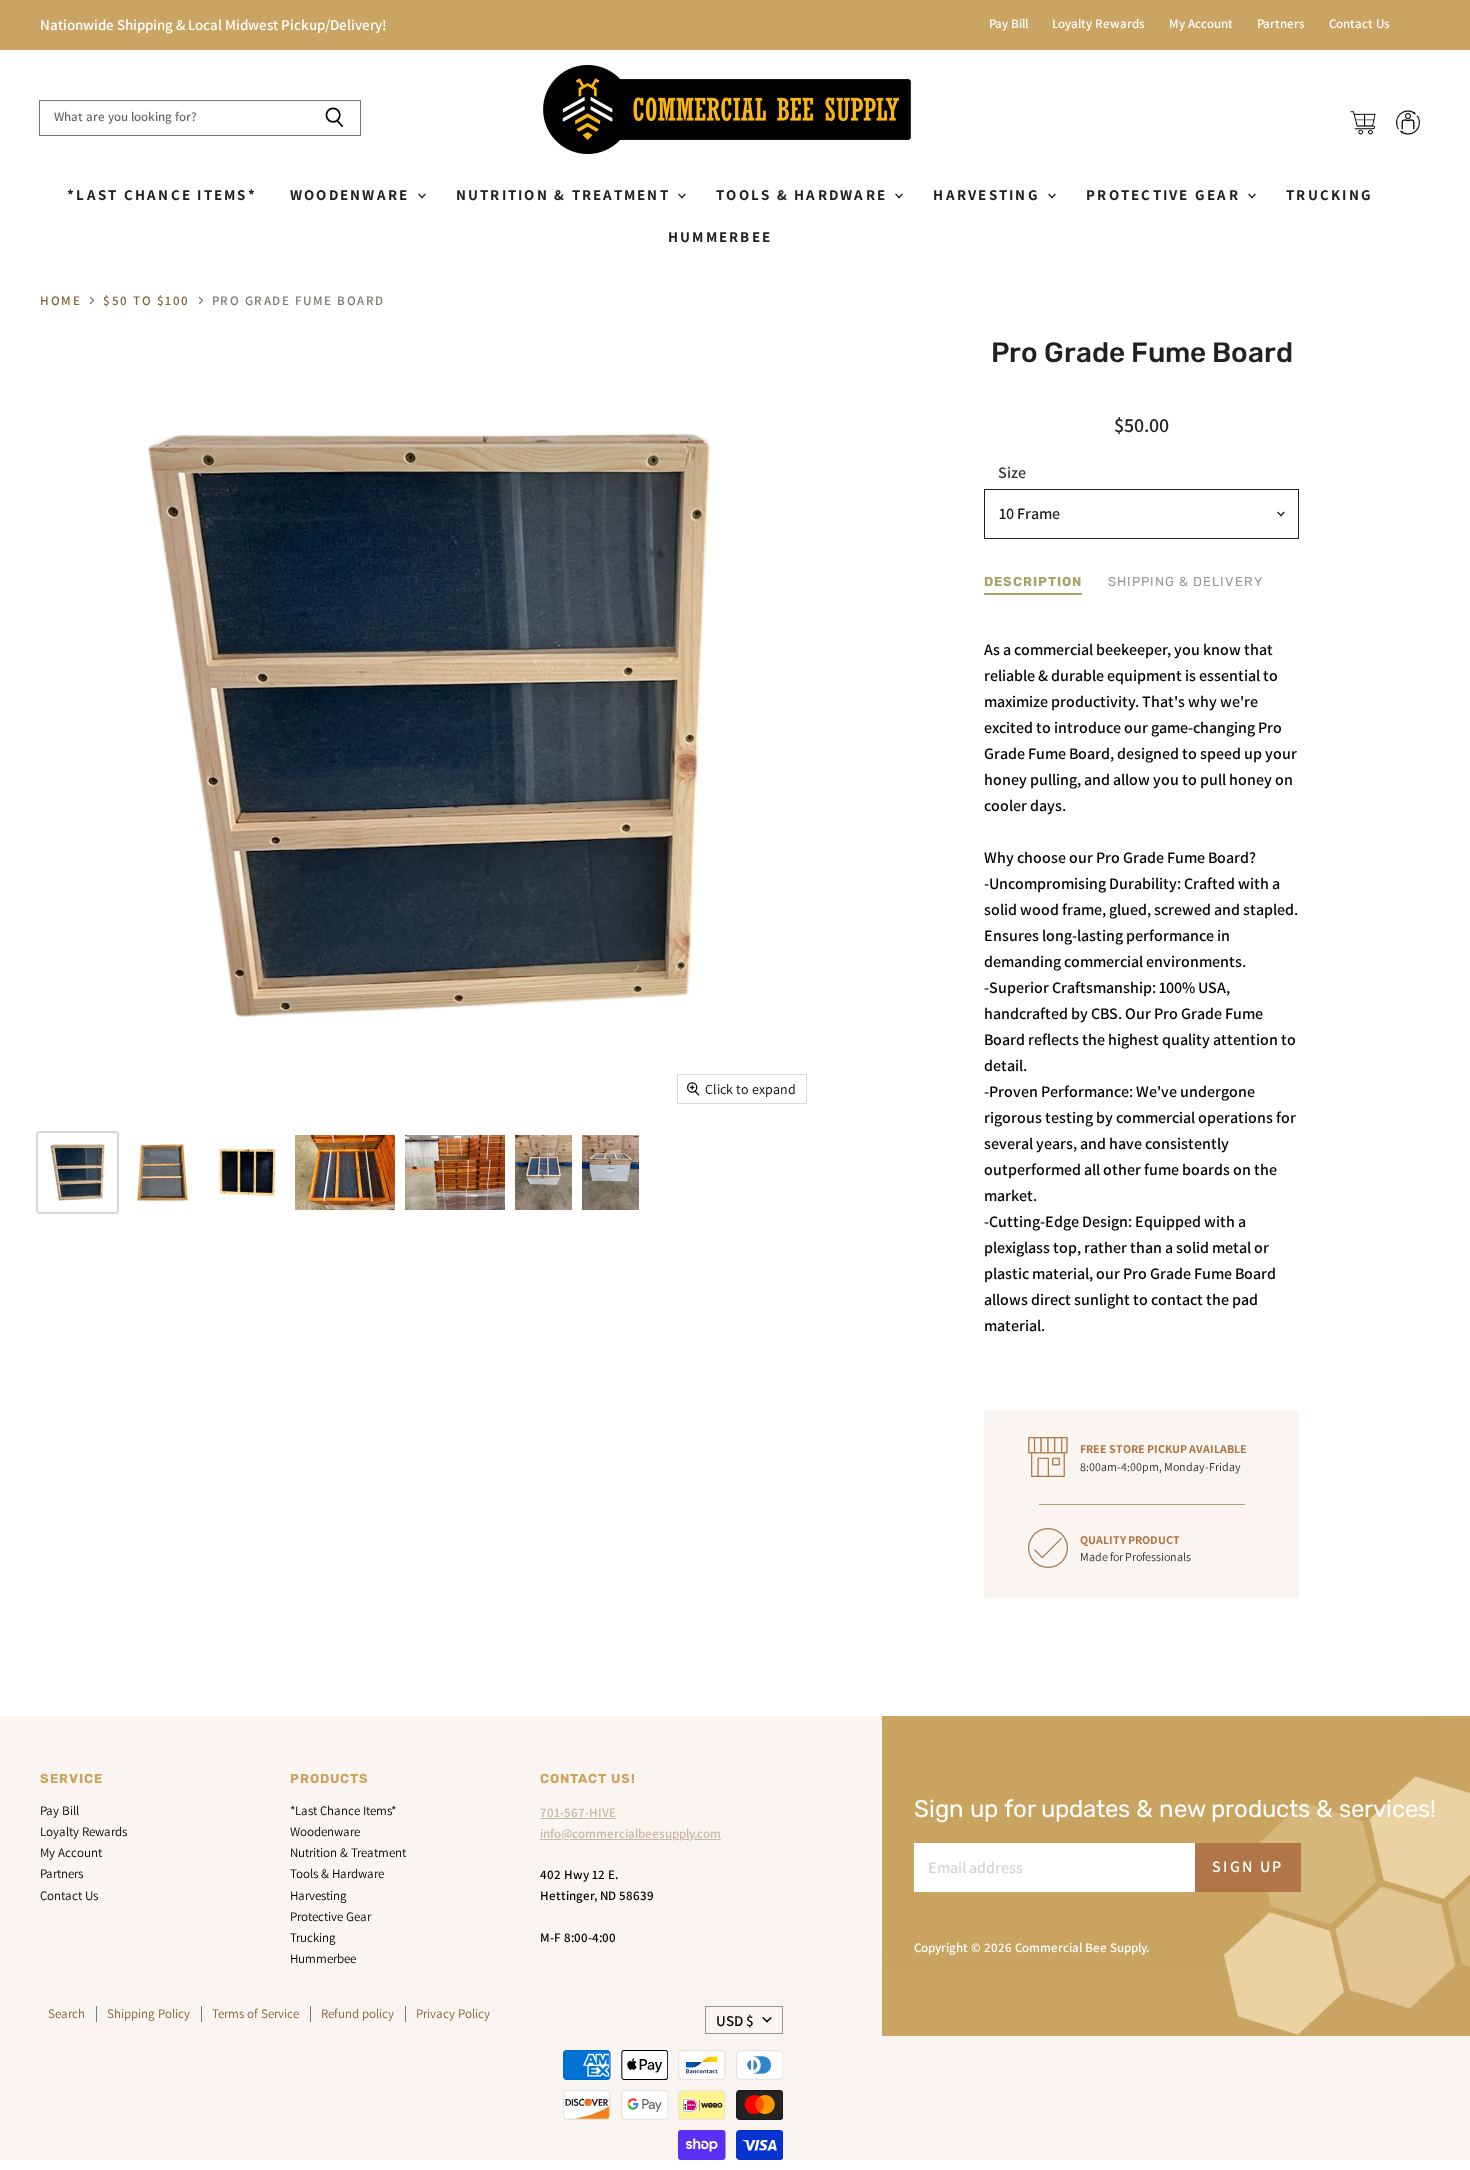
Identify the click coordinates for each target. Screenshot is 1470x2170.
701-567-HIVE (578, 1812)
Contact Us (1359, 24)
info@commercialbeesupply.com (630, 1833)
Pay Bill (1008, 24)
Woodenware (352, 194)
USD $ (735, 2020)
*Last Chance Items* (162, 194)
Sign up (1248, 1866)
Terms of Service (255, 2013)
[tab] (1033, 582)
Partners (1281, 24)
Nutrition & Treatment (566, 194)
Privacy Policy (453, 2013)
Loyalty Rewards (1098, 24)
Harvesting (989, 194)
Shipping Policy (148, 2013)
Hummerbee (720, 236)
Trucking (1329, 194)
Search (66, 2013)
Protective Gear (1165, 194)
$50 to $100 (146, 301)
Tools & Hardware (804, 194)
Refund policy (357, 2013)
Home (60, 301)
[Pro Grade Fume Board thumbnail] (77, 1172)
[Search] (334, 118)
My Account (1201, 24)
